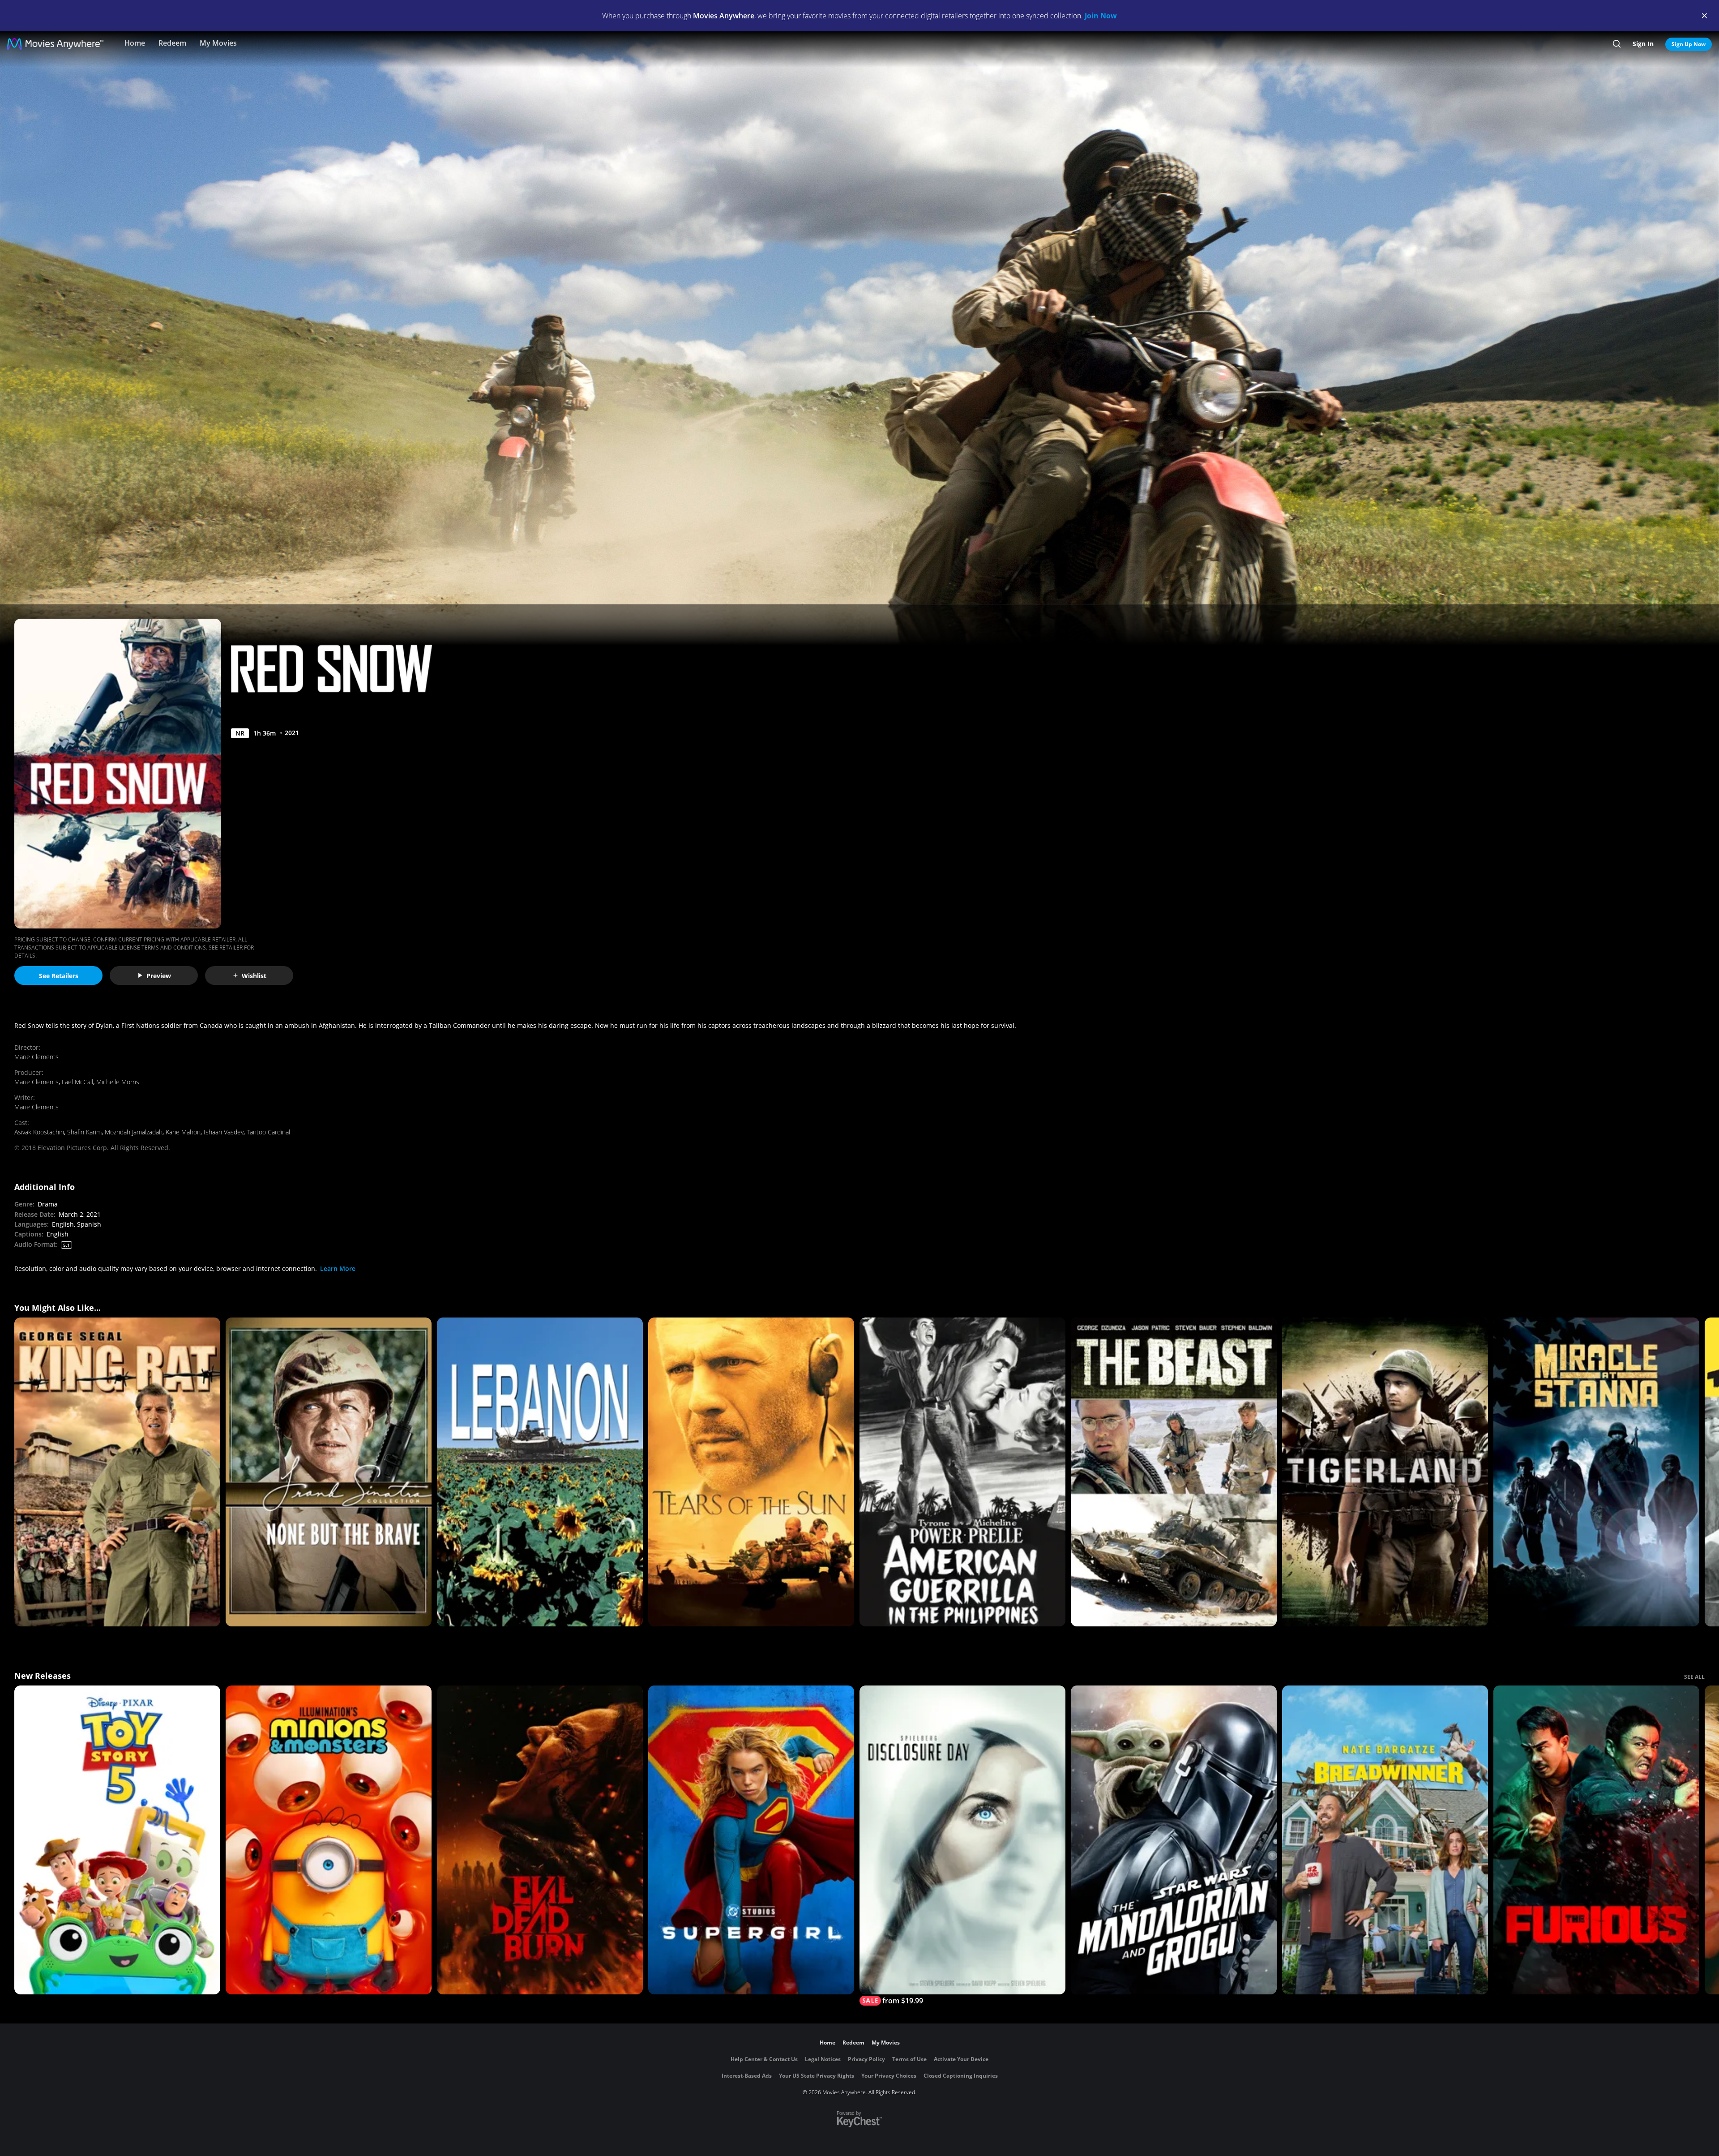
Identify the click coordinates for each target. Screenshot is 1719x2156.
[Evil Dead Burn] (540, 1840)
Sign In (1643, 44)
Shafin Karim (84, 1132)
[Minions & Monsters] (329, 1840)
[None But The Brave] (329, 1472)
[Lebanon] (540, 1472)
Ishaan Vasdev (224, 1132)
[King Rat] (117, 1472)
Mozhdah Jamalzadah (134, 1132)
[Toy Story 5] (117, 1840)
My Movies (218, 43)
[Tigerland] (1385, 1472)
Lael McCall (77, 1082)
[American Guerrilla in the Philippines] (962, 1472)
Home (135, 43)
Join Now (1101, 16)
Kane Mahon (183, 1132)
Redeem (172, 43)
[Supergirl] (751, 1840)
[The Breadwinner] (1385, 1840)
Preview (159, 976)
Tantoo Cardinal (268, 1132)
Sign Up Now (1689, 44)
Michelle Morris (118, 1082)
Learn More (338, 1268)
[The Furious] (1596, 1840)
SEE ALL (1694, 1677)
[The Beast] (1174, 1472)
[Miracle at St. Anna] (1596, 1472)
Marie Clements (36, 1057)
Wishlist (254, 976)
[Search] (1617, 44)
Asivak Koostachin (39, 1132)
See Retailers (59, 976)
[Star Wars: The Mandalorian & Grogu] (1174, 1840)
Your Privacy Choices (889, 2076)
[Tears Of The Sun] (751, 1472)
